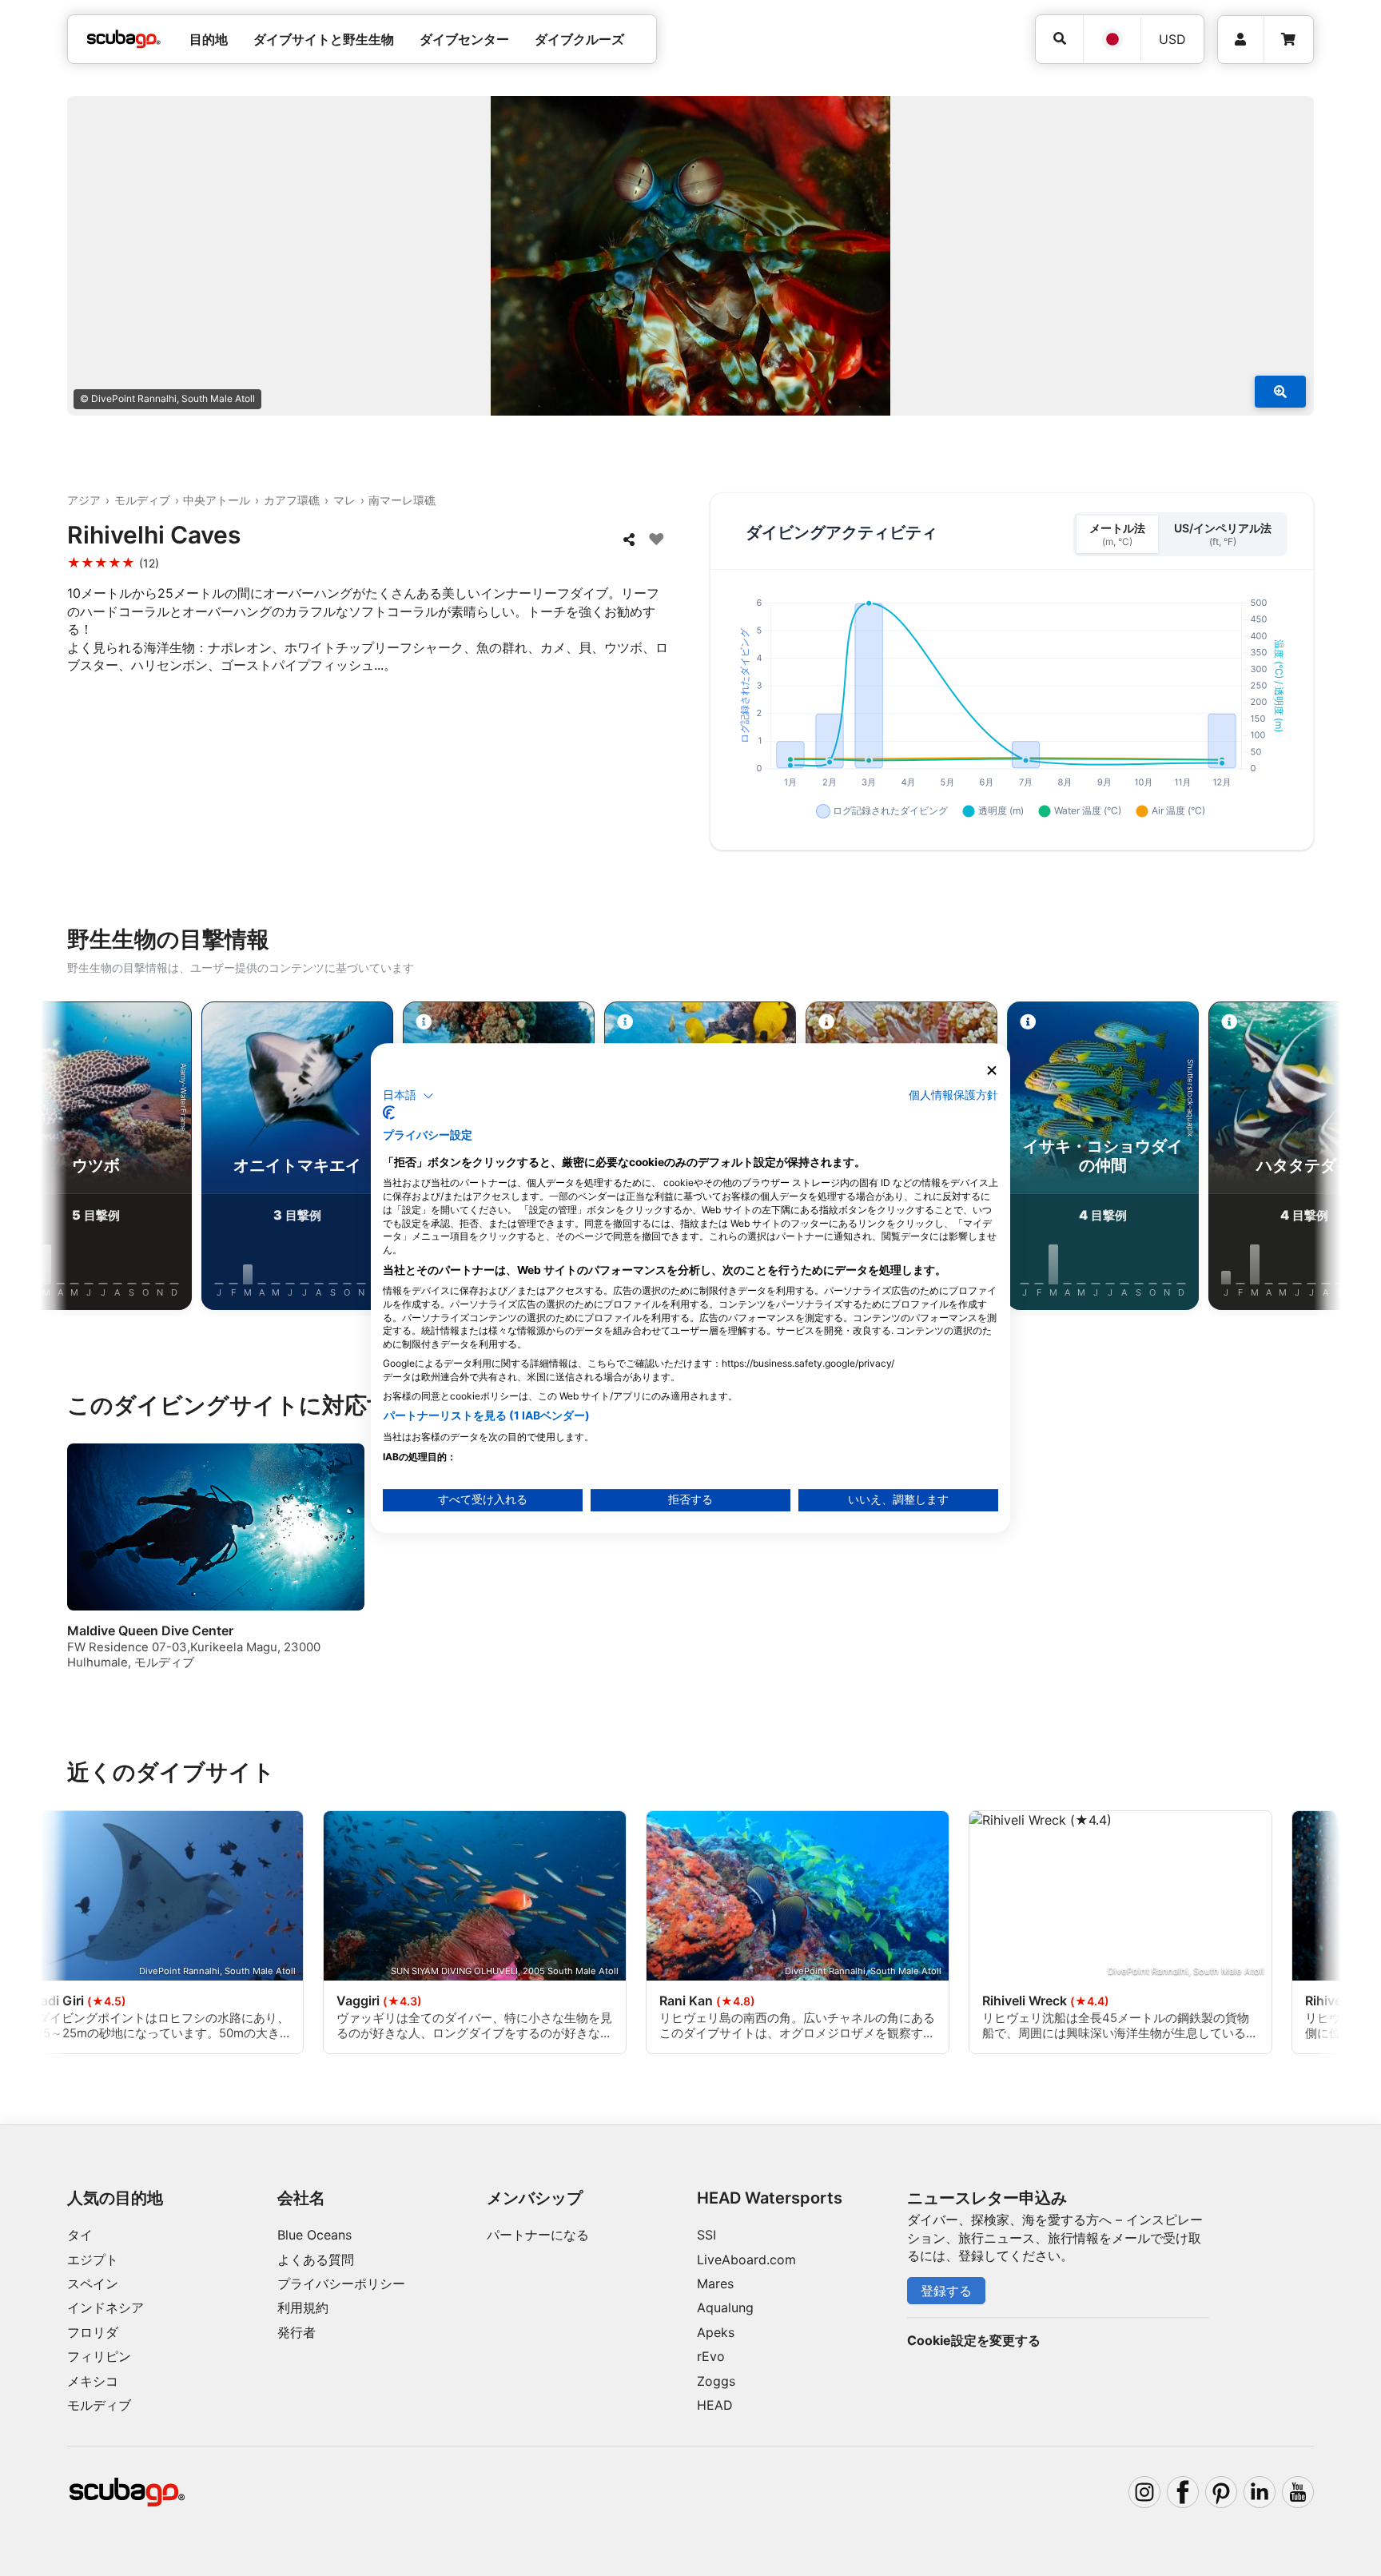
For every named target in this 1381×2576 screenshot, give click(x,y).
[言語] (1112, 39)
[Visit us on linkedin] (1260, 2492)
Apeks (716, 2332)
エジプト (93, 2259)
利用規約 (303, 2307)
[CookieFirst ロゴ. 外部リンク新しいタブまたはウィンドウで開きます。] (389, 1113)
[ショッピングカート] (1288, 40)
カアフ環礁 (292, 500)
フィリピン (99, 2356)
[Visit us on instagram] (1144, 2492)
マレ (344, 500)
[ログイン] (1241, 40)
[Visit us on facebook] (1183, 2492)
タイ (80, 2235)
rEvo (711, 2356)
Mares (715, 2283)
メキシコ (93, 2381)
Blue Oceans (314, 2235)
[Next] (1311, 1159)
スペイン (93, 2283)
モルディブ (142, 500)
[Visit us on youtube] (1298, 2492)
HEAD (715, 2405)
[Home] (124, 39)
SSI (706, 2235)
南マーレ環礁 (402, 500)
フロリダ (93, 2332)
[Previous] (70, 1159)
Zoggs (716, 2381)
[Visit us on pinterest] (1221, 2492)
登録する (946, 2291)
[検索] (1059, 39)
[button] (408, 1096)
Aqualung (725, 2307)
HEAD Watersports (770, 2198)
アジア (84, 500)
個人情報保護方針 (953, 1095)
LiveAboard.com (746, 2259)
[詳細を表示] (1280, 392)
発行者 (296, 2332)
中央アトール (217, 500)
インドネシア (105, 2307)
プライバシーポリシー (341, 2283)
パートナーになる (538, 2235)
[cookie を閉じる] (992, 1071)
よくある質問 (316, 2259)
